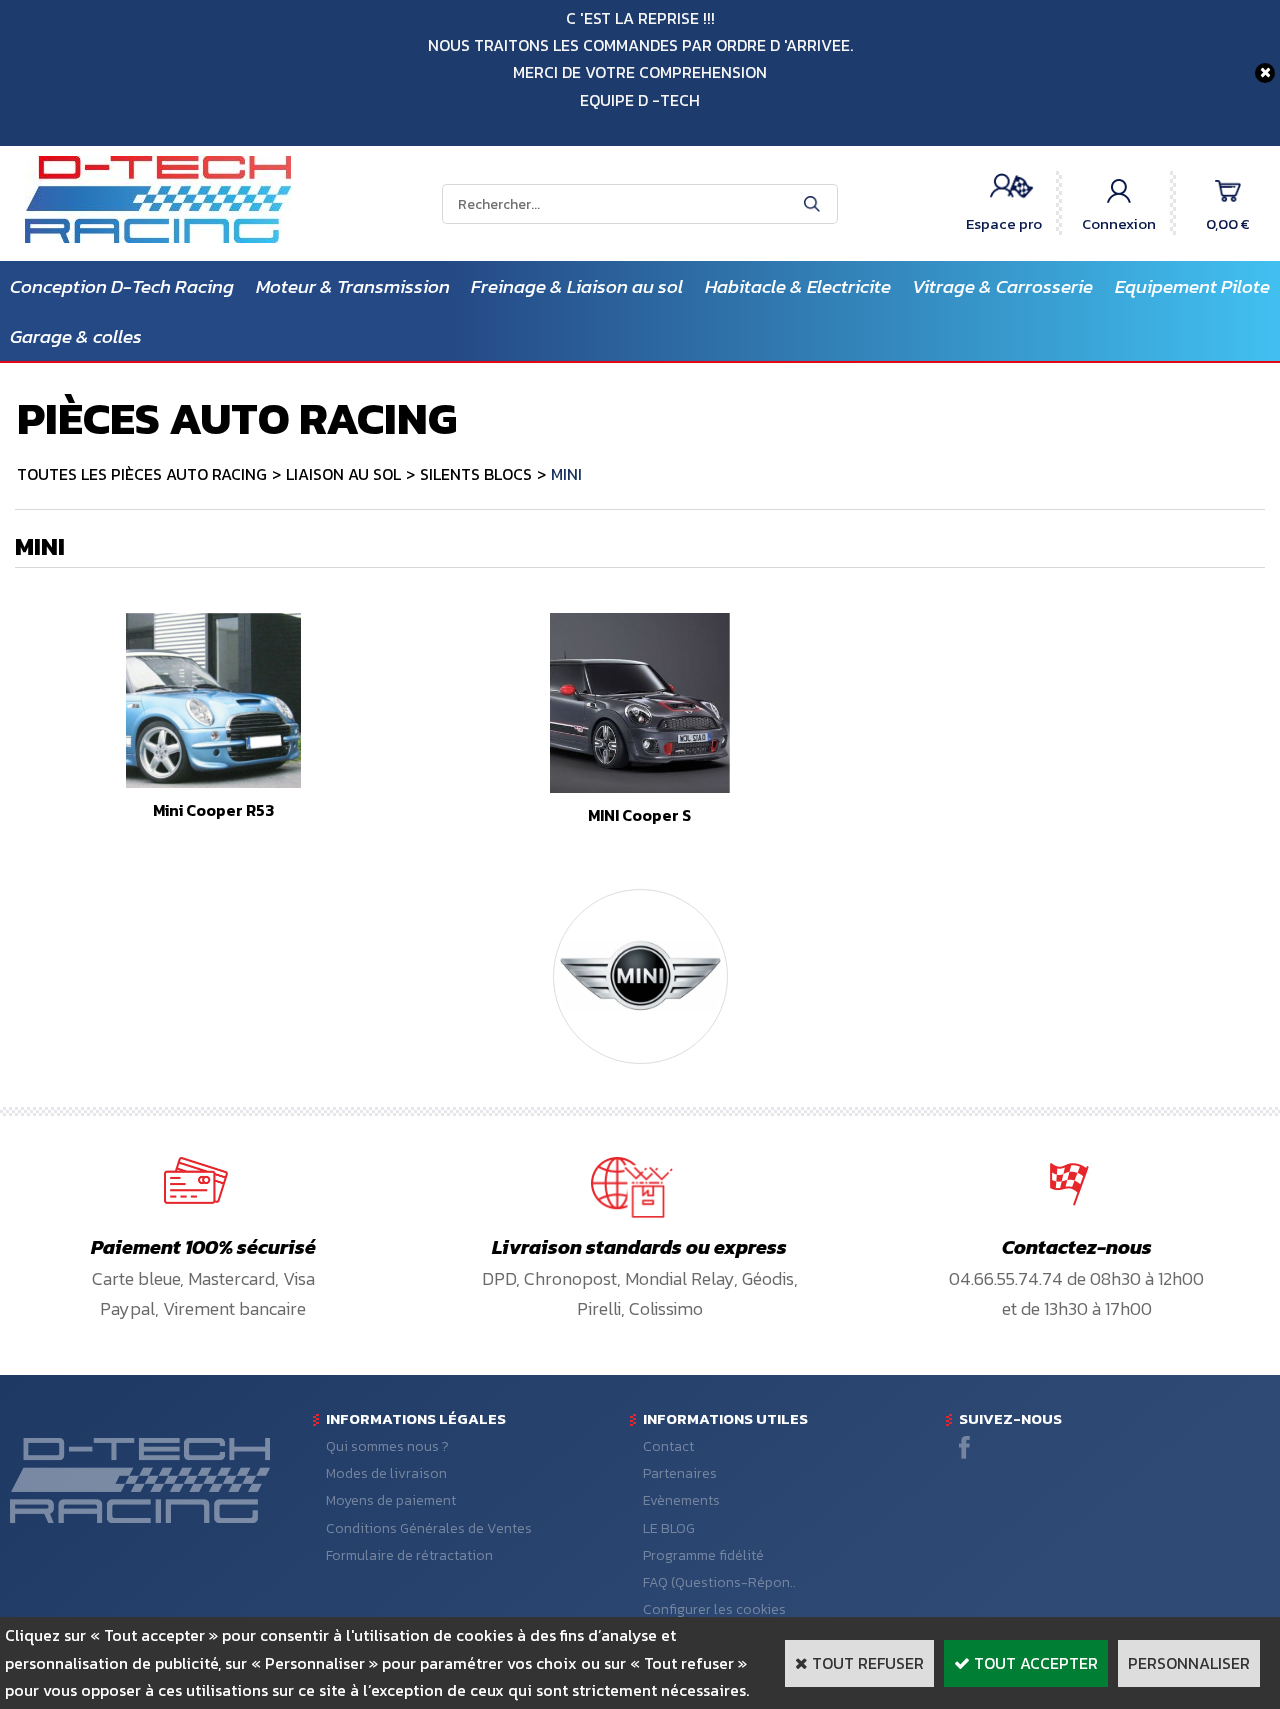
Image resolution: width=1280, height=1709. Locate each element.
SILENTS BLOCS (476, 474)
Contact (668, 1446)
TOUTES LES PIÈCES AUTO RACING (142, 474)
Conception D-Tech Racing (122, 286)
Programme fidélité (703, 1555)
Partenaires (680, 1473)
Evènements (681, 1500)
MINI (566, 474)
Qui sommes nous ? (387, 1446)
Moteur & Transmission (353, 286)
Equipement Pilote (1192, 286)
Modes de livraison (386, 1473)
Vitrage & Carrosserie (1002, 286)
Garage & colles (76, 336)
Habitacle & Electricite (798, 286)
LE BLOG (669, 1528)
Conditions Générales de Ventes (429, 1528)
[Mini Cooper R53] (213, 782)
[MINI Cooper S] (640, 787)
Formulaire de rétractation (409, 1555)
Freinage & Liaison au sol (577, 286)
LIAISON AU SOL (343, 474)
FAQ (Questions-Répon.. (719, 1582)
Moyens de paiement (391, 1500)
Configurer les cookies (714, 1609)
